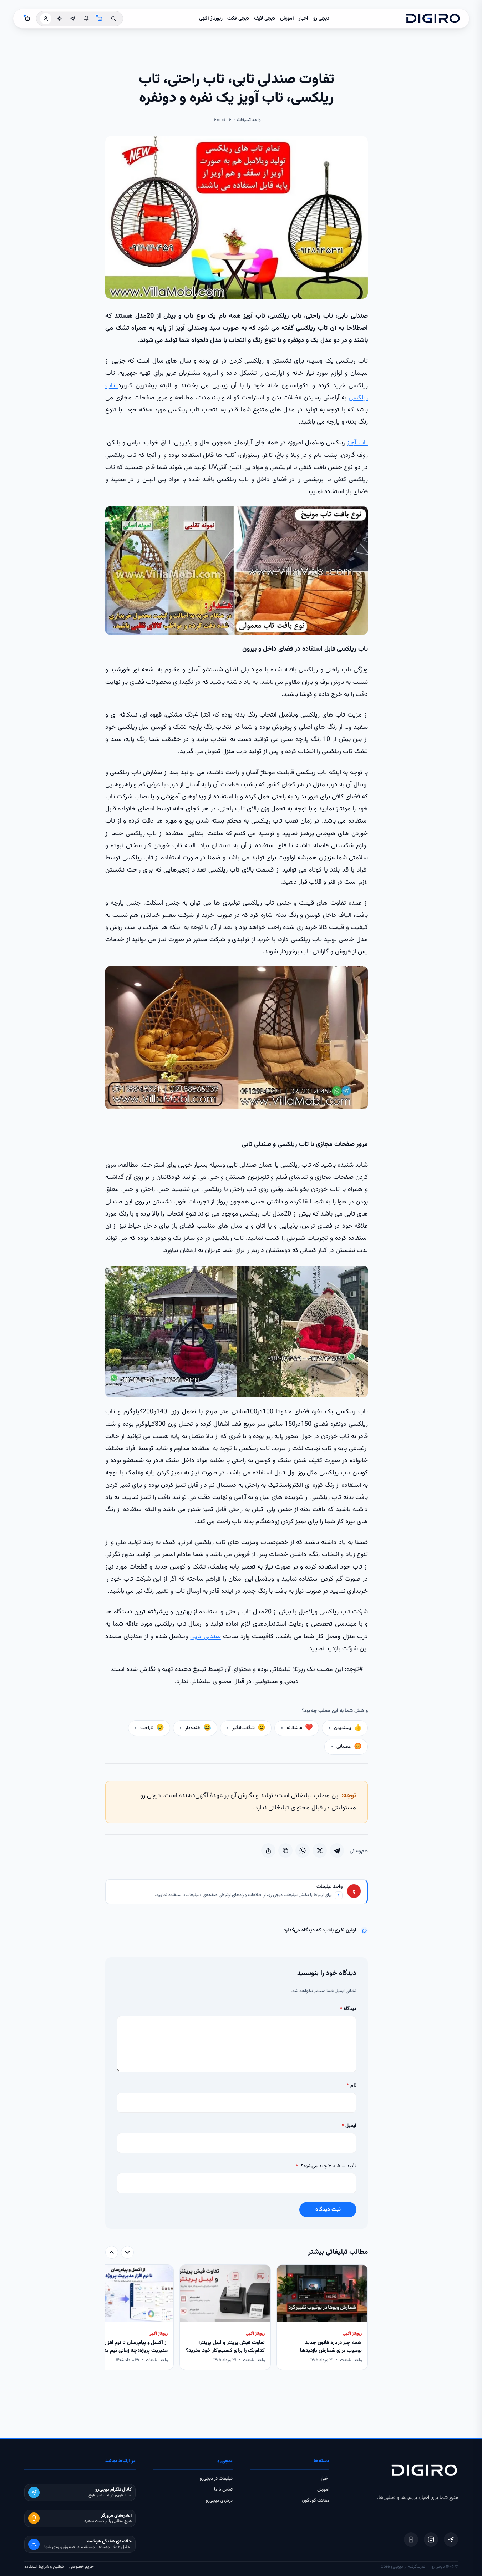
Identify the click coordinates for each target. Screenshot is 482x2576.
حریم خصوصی (82, 2567)
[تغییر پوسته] (59, 19)
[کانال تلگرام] (73, 19)
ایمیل (349, 2126)
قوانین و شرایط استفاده (44, 2567)
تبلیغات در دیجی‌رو (216, 2479)
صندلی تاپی (205, 1637)
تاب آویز (357, 443)
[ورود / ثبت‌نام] (46, 19)
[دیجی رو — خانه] (433, 19)
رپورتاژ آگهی (211, 19)
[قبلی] (127, 2252)
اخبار (303, 19)
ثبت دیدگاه (328, 2210)
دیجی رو (321, 19)
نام (352, 2086)
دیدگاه (348, 2009)
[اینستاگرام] (431, 2540)
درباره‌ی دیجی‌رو (219, 2501)
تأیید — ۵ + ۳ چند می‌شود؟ (326, 2166)
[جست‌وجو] (113, 19)
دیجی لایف (265, 19)
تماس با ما (223, 2490)
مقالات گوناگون (316, 2501)
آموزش (287, 19)
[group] (237, 2318)
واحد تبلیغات (329, 1887)
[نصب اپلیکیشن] (411, 2540)
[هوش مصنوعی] (100, 19)
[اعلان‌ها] (86, 19)
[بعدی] (112, 2252)
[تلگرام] (451, 2540)
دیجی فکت (238, 19)
